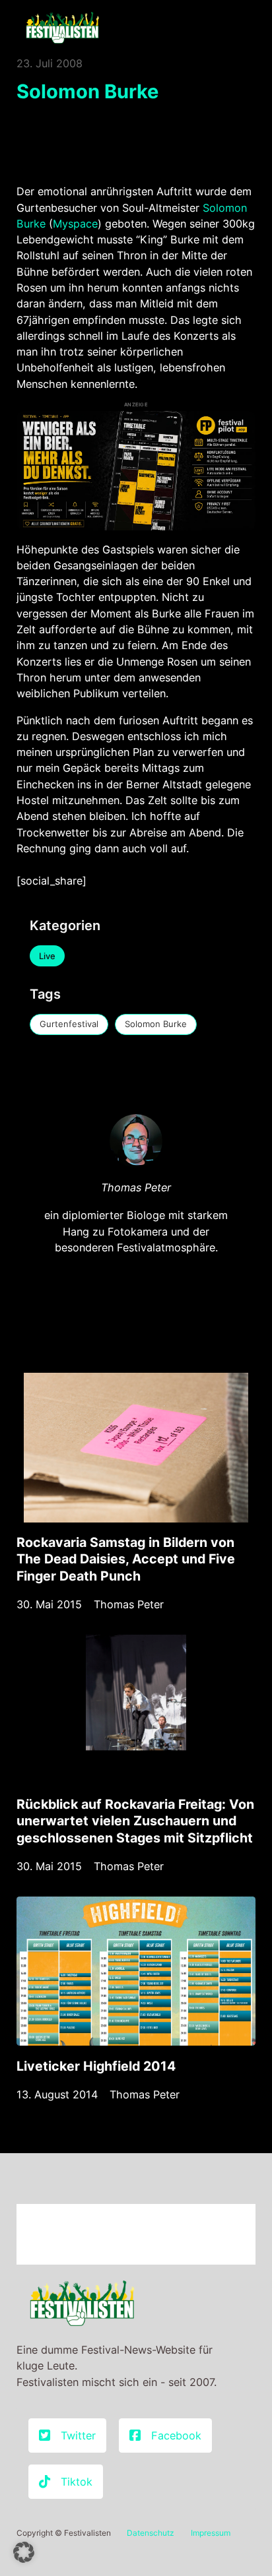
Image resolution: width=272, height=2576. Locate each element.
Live (47, 956)
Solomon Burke (156, 1024)
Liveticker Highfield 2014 (96, 2066)
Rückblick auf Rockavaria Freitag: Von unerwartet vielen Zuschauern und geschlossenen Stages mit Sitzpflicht (135, 1821)
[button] (24, 2552)
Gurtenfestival (69, 1024)
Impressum (211, 2533)
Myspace (75, 224)
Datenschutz (151, 2533)
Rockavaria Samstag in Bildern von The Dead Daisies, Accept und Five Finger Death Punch (126, 1559)
